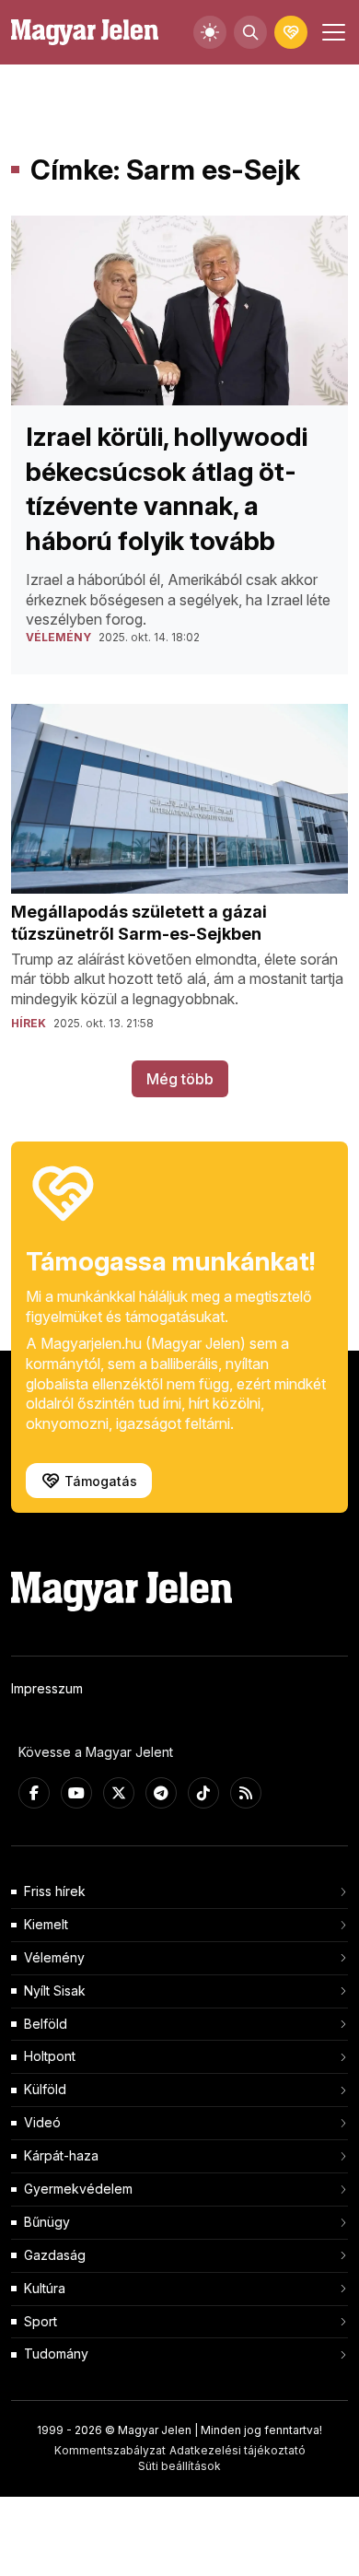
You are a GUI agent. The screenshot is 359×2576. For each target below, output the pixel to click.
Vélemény (54, 1957)
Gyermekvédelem (78, 2189)
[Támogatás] (291, 32)
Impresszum (47, 1688)
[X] (119, 1793)
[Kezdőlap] (85, 33)
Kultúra (45, 2288)
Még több (180, 1079)
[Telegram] (161, 1793)
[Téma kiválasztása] (210, 32)
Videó (42, 2122)
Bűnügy (47, 2222)
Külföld (45, 2089)
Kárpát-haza (61, 2155)
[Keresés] (250, 32)
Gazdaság (55, 2255)
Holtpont (50, 2056)
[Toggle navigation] (331, 32)
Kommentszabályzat (110, 2450)
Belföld (46, 2024)
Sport (41, 2321)
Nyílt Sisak (55, 1991)
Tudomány (56, 2354)
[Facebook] (34, 1793)
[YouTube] (76, 1793)
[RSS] (246, 1793)
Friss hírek (55, 1891)
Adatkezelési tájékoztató (237, 2450)
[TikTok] (203, 1793)
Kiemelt (46, 1924)
